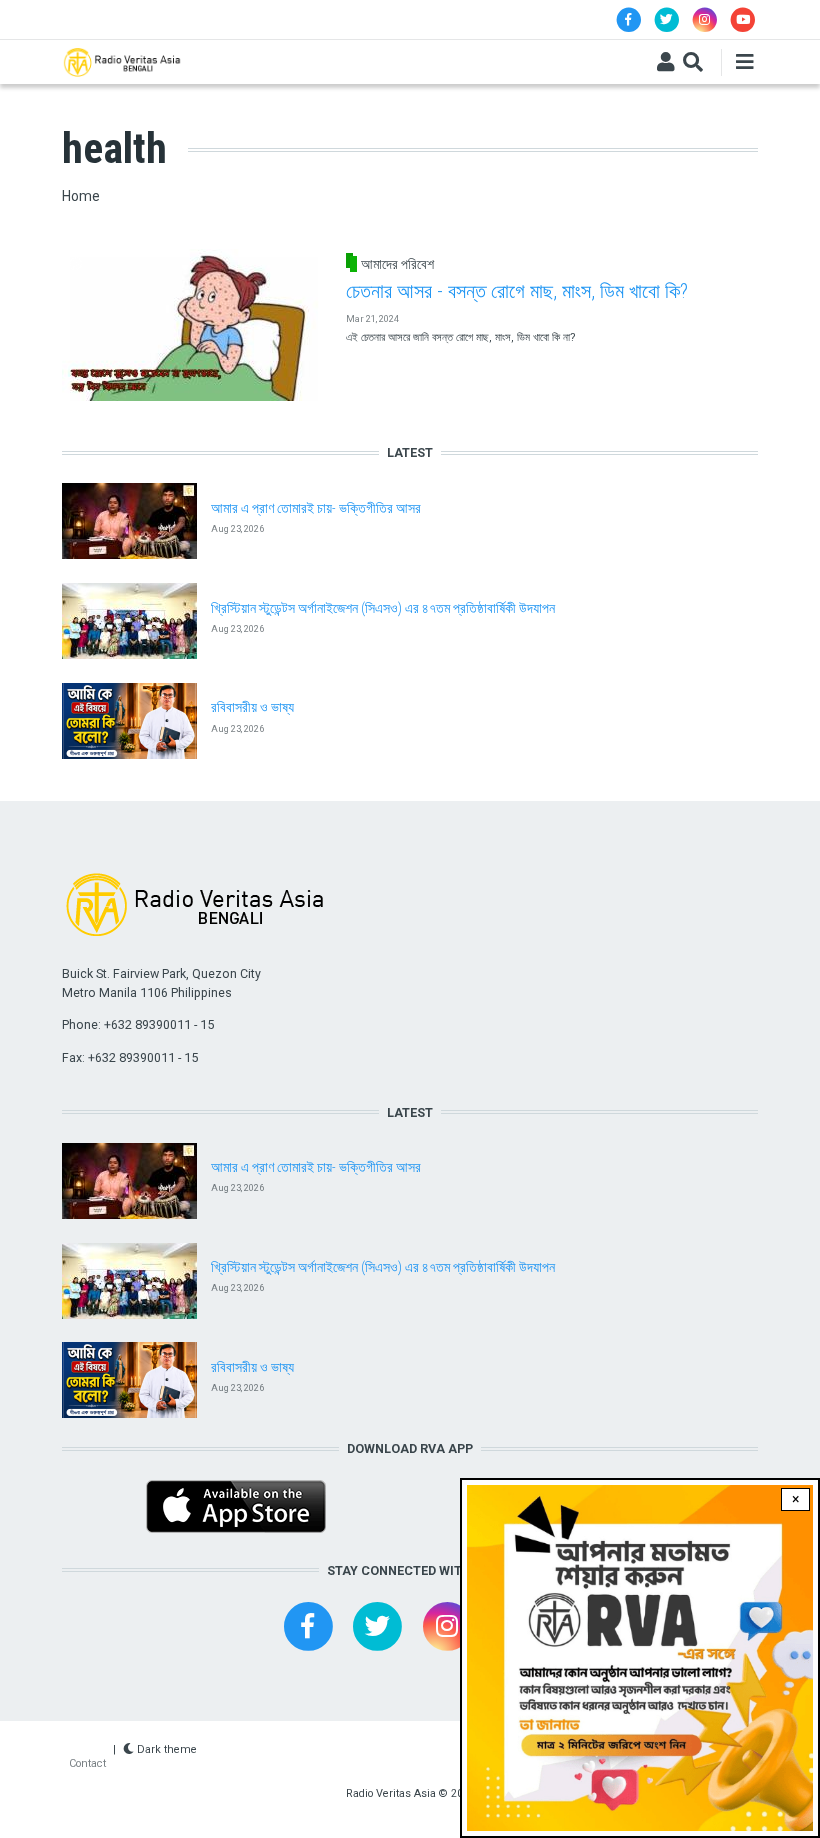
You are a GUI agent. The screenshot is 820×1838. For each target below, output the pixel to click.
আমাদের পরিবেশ (397, 264)
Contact (87, 1763)
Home (81, 196)
